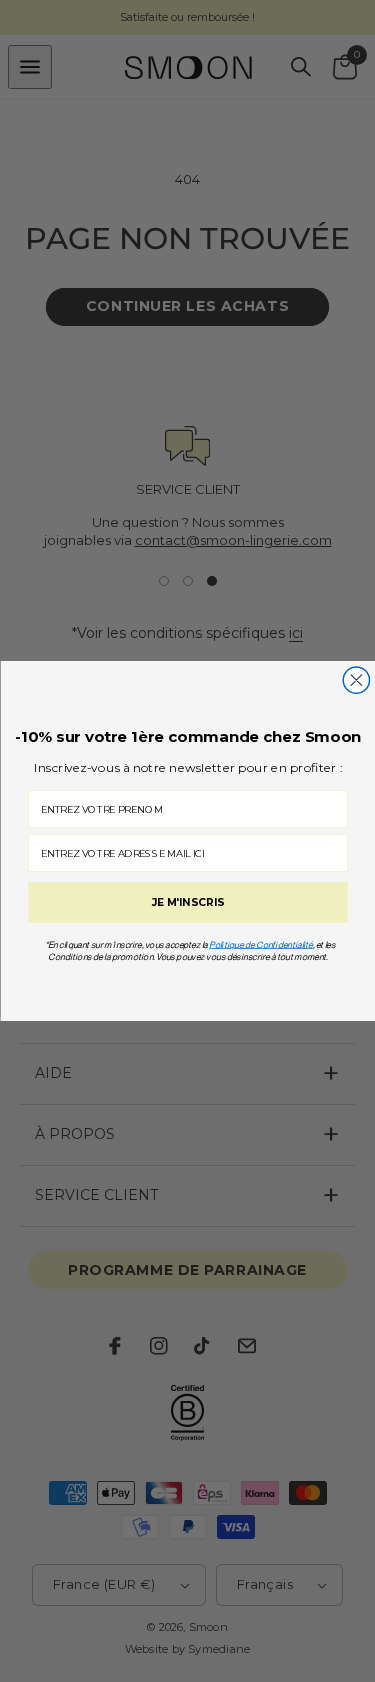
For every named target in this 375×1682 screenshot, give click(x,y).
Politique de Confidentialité (261, 944)
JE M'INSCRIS (187, 903)
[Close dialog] (356, 680)
